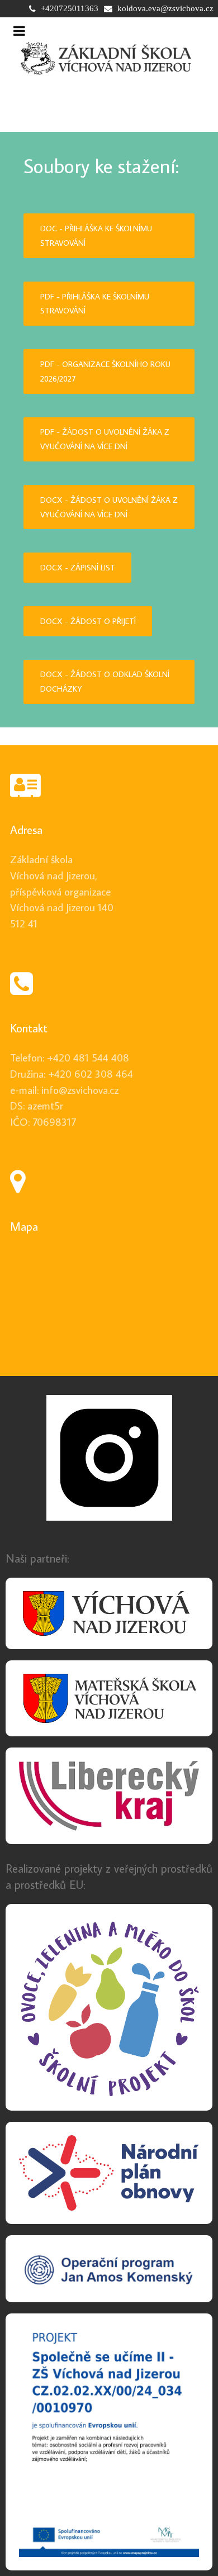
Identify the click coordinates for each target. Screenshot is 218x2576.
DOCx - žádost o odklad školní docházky (105, 681)
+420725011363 (70, 8)
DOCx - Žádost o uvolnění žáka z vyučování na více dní (109, 507)
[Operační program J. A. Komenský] (109, 2269)
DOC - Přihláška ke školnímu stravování (96, 235)
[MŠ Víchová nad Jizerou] (109, 1698)
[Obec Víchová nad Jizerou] (109, 1614)
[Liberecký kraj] (109, 1796)
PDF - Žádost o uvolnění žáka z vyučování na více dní (105, 439)
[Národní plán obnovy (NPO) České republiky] (109, 2173)
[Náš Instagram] (109, 1458)
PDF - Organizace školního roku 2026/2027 (105, 371)
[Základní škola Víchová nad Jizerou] (107, 58)
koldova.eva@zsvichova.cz (165, 8)
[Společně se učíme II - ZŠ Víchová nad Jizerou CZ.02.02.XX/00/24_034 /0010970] (109, 2442)
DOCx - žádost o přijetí (88, 621)
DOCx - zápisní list (78, 567)
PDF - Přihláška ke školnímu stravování (95, 304)
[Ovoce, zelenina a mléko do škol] (109, 2007)
